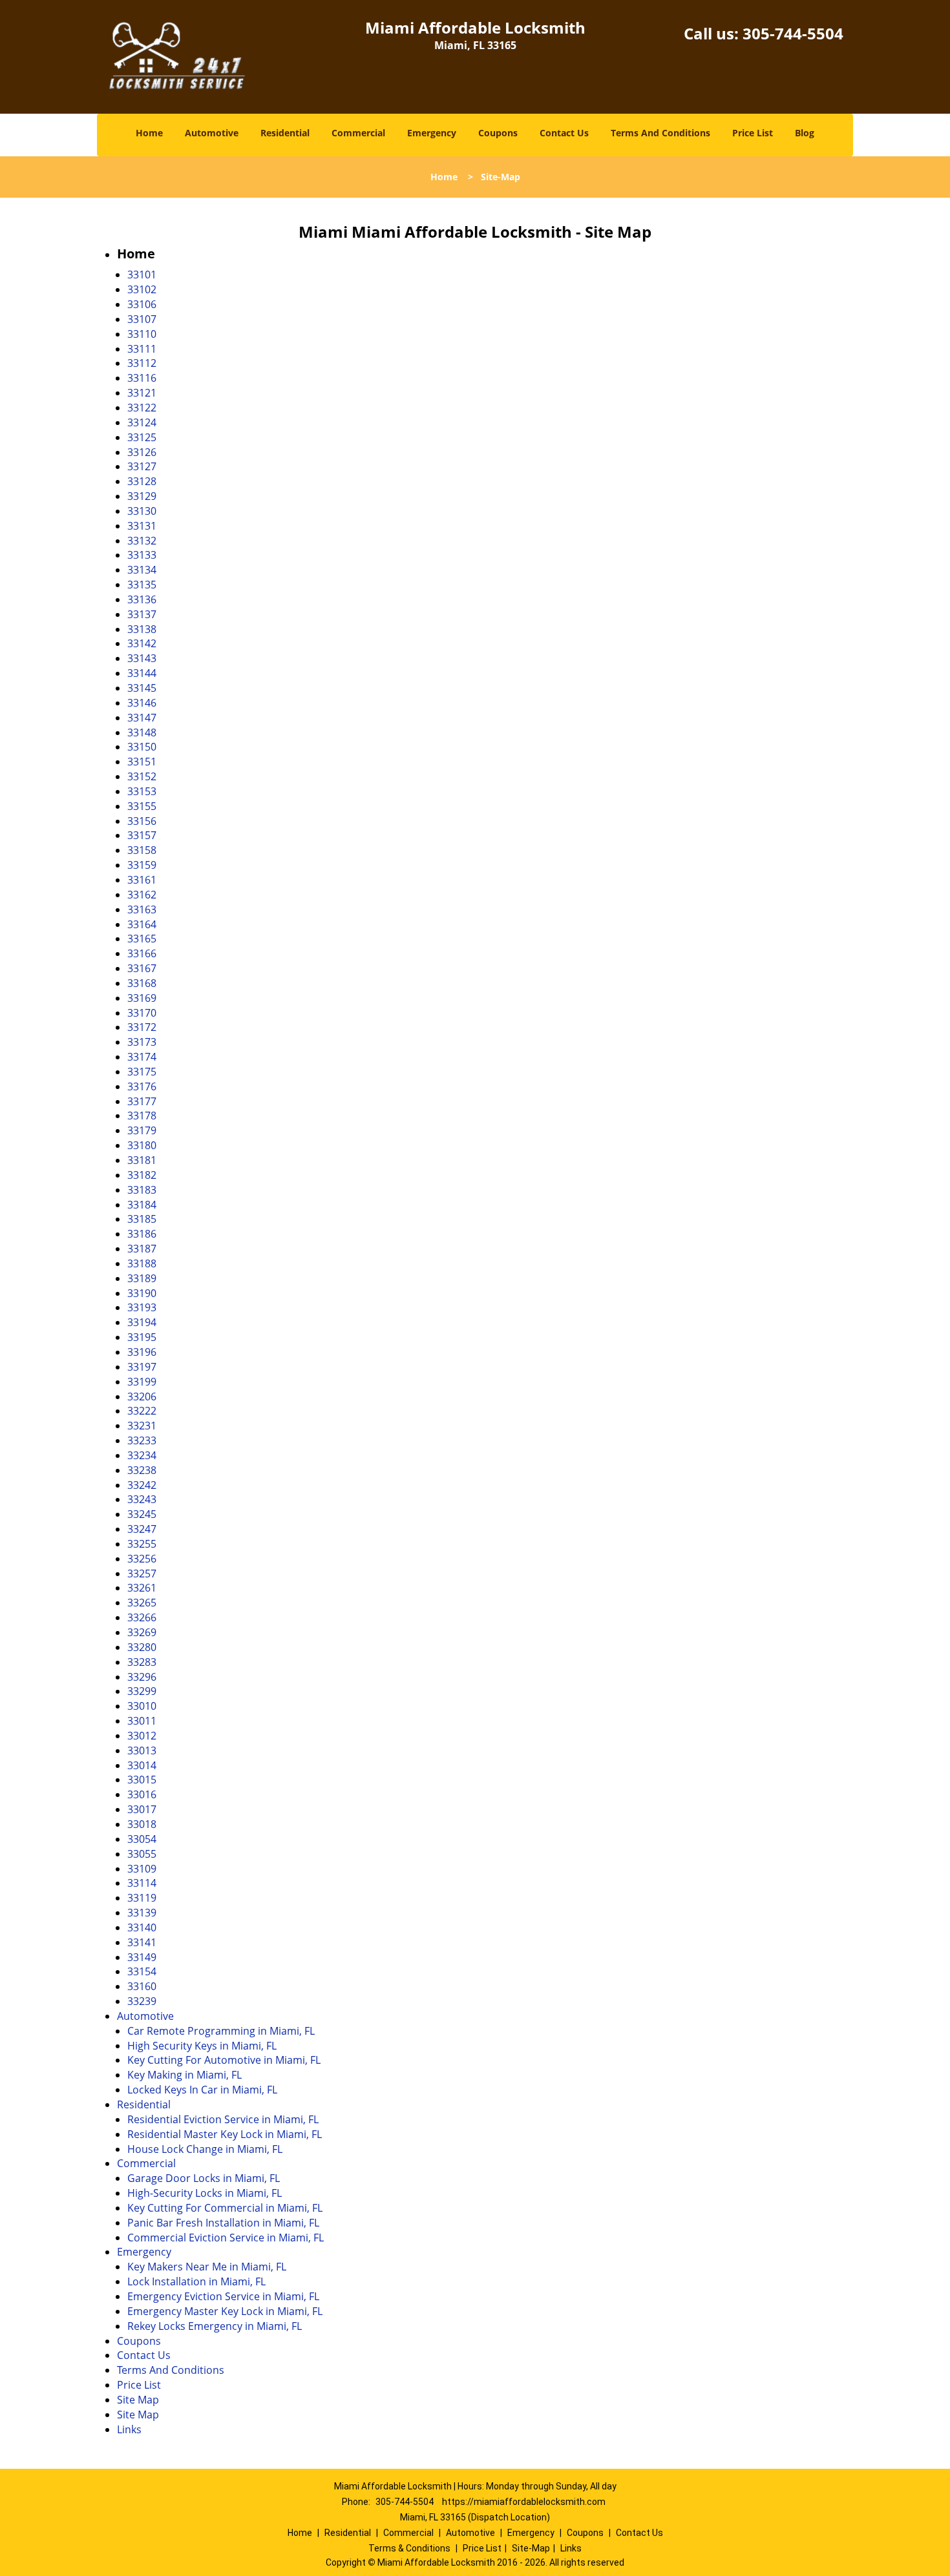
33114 (142, 1883)
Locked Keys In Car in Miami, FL (202, 2090)
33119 (142, 1898)
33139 (142, 1913)
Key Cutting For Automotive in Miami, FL (224, 2060)
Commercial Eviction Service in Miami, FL (226, 2238)
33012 (142, 1736)
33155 (142, 806)
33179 (142, 1130)
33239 (142, 2001)
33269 (142, 1632)
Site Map (138, 2400)
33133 (142, 555)
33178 (142, 1116)
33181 (142, 1160)
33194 (142, 1322)
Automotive (212, 133)
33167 (142, 968)
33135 (142, 585)
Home (149, 133)
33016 (142, 1794)
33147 (142, 718)
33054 (142, 1839)
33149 (142, 1957)
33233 (142, 1440)
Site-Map (531, 2548)
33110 (142, 334)
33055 (142, 1854)
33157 (142, 835)
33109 (142, 1869)
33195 (142, 1337)
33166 (142, 953)
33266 (142, 1617)
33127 (142, 466)
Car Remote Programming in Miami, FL (221, 2031)
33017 (142, 1809)
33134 (142, 570)
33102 (142, 289)
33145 (142, 688)
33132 (142, 541)
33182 (142, 1175)
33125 (142, 437)
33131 (142, 526)
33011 (142, 1721)
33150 (142, 747)
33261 (142, 1588)
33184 (142, 1205)
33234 (142, 1455)
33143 (142, 658)
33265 (142, 1603)
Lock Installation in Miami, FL (196, 2281)
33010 (142, 1706)
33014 (142, 1765)
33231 (142, 1426)
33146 (142, 703)
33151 (142, 762)
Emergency (432, 133)
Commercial (358, 133)
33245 (142, 1514)
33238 (142, 1470)
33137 (142, 614)
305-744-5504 (793, 33)
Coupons (498, 133)
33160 (142, 1986)
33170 (142, 1013)
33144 (142, 673)
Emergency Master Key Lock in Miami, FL (225, 2311)
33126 (142, 452)
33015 (142, 1780)
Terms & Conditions (409, 2548)
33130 (142, 511)
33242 (142, 1485)
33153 (142, 791)
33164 (142, 924)
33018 (142, 1824)
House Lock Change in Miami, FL (205, 2149)
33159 (142, 865)
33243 (142, 1499)
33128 (142, 481)
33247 (142, 1529)
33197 (142, 1367)
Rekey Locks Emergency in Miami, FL (215, 2326)
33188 (142, 1263)
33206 (142, 1397)
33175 (142, 1072)
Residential (285, 133)
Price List (753, 133)
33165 (142, 939)
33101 (142, 275)
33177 (142, 1101)
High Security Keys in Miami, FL (202, 2046)
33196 (142, 1352)
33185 (142, 1219)
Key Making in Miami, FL (185, 2075)
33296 (142, 1677)
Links (129, 2429)
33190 (142, 1293)
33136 (142, 599)
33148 (142, 732)
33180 (142, 1145)
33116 (142, 378)
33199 (142, 1382)
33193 (142, 1307)
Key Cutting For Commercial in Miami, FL (225, 2208)
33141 (142, 1942)
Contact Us (564, 133)
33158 (142, 850)
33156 (142, 821)
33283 (142, 1662)
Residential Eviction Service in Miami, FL (223, 2119)
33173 (142, 1042)
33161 (142, 880)
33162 (142, 895)
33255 (142, 1544)
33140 (142, 1927)
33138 (142, 629)
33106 (142, 304)
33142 (142, 643)
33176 (142, 1086)
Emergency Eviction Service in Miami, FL (223, 2296)
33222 (142, 1411)
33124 (142, 422)
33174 (142, 1057)
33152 (142, 776)
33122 (142, 408)
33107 (142, 319)
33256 (142, 1559)
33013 (142, 1750)
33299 (142, 1691)
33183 (142, 1190)
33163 (142, 909)
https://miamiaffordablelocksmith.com (524, 2502)
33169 (142, 998)
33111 (142, 349)
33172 (142, 1027)
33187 (142, 1249)
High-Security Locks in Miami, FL (205, 2193)
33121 (142, 393)
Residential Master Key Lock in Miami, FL (225, 2134)
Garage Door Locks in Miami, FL (204, 2178)
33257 (142, 1574)
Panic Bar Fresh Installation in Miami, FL (223, 2223)
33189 (142, 1278)
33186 (142, 1234)
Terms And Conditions (660, 133)
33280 (142, 1647)
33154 (142, 1971)
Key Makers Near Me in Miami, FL (207, 2267)
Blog (805, 133)
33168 (142, 983)
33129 (142, 496)
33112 (142, 363)
